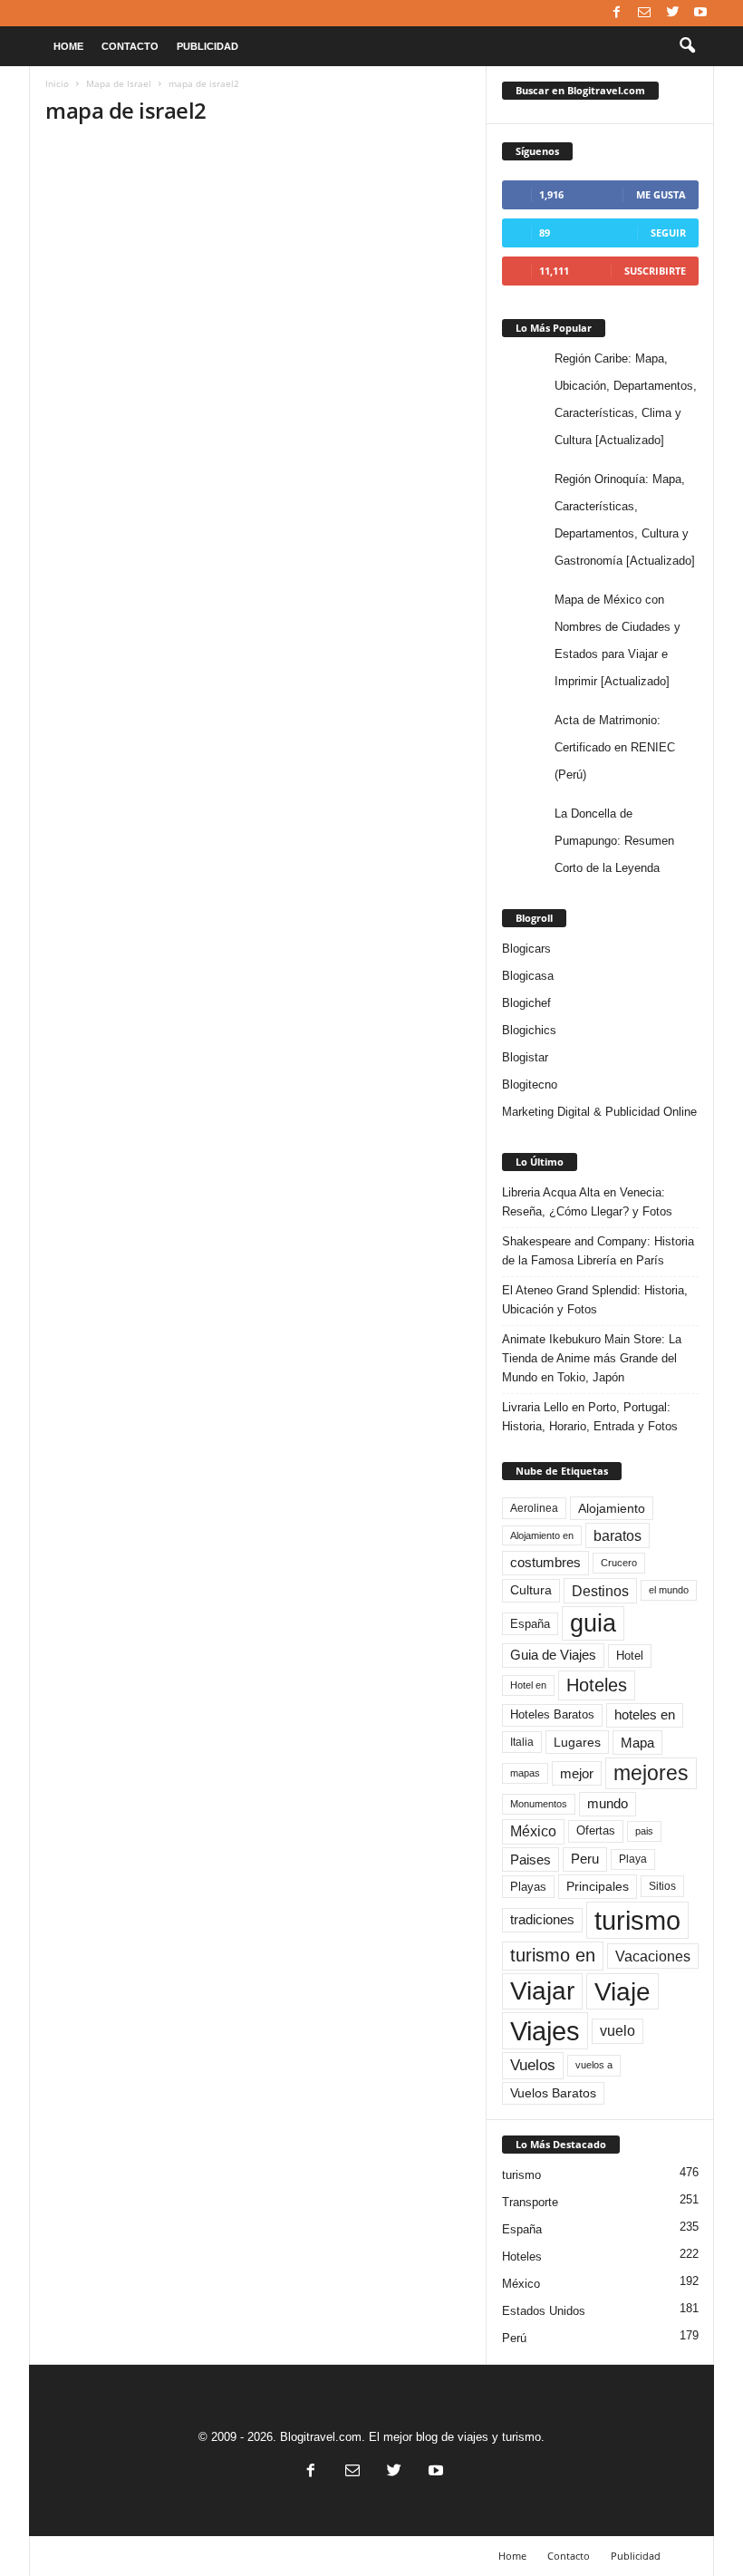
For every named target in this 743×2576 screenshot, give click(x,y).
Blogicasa (528, 976)
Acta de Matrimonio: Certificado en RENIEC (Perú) (615, 747)
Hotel (630, 1656)
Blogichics (529, 1030)
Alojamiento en (542, 1535)
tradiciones (542, 1920)
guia (593, 1623)
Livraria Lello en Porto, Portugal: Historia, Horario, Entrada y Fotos (590, 1417)
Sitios (662, 1886)
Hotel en (528, 1685)
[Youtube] (700, 13)
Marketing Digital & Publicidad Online (599, 1112)
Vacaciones (653, 1956)
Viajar (542, 1991)
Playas (528, 1887)
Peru (585, 1859)
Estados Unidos (544, 2311)
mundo (608, 1804)
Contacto (130, 46)
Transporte (530, 2202)
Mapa (637, 1743)
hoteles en (645, 1715)
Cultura (531, 1590)
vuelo (618, 2031)
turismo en (553, 1955)
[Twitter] (672, 13)
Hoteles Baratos (552, 1714)
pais (644, 1831)
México (533, 1831)
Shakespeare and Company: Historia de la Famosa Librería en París (598, 1251)
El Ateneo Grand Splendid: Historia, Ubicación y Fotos (595, 1300)
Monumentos (539, 1804)
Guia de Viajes (553, 1655)
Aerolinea (534, 1508)
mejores (651, 1773)
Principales (598, 1886)
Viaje (622, 1991)
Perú (514, 2338)
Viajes (545, 2031)
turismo (637, 1920)
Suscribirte (655, 271)
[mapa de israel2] (258, 370)
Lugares (577, 1742)
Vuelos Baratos (553, 2093)
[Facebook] (616, 13)
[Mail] (644, 13)
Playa (633, 1859)
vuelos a (594, 2065)
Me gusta (661, 194)
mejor (577, 1773)
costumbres (545, 1563)
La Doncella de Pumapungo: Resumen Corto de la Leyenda (614, 841)
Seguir (668, 232)
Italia (522, 1742)
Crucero (619, 1563)
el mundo (669, 1590)
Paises (531, 1859)
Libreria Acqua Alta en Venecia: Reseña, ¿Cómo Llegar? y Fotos (587, 1202)
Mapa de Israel (119, 83)
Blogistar (525, 1057)
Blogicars (526, 949)
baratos (618, 1535)
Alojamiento (612, 1508)
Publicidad (207, 46)
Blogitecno (530, 1085)
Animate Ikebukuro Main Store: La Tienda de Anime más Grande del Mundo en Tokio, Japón (592, 1358)
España (530, 1624)
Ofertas (596, 1831)
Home (68, 46)
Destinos (600, 1591)
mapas (525, 1773)
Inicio (57, 83)
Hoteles (597, 1685)
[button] (687, 46)
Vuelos (533, 2065)
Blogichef (526, 1003)
